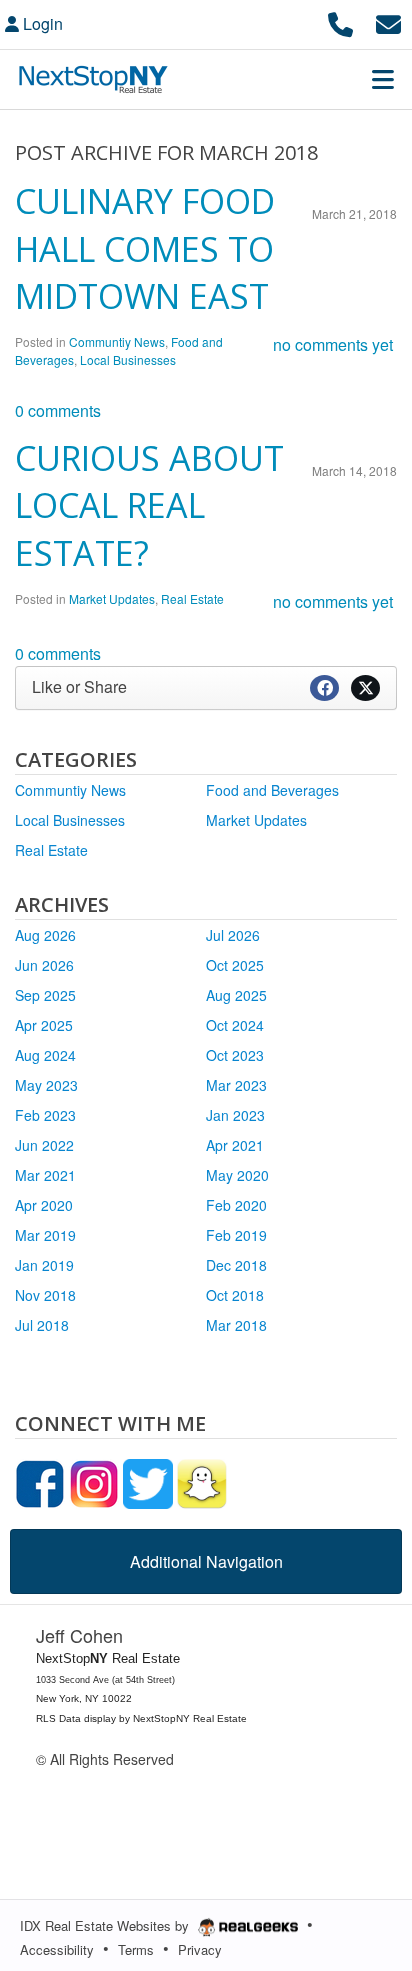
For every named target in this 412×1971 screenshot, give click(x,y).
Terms (136, 1949)
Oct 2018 (235, 1295)
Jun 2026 (44, 965)
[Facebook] (40, 1482)
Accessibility (57, 1949)
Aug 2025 (236, 995)
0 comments (58, 410)
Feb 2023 (45, 1115)
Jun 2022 (44, 1145)
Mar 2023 (236, 1085)
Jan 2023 (235, 1115)
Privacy (200, 1949)
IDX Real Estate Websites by (106, 1925)
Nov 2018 (45, 1295)
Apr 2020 (44, 1205)
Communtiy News (117, 341)
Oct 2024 (235, 1025)
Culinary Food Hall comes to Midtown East (145, 248)
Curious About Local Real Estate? (149, 505)
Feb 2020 (236, 1205)
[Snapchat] (202, 1482)
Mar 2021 (45, 1175)
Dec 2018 (236, 1265)
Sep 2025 (45, 995)
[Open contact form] (388, 21)
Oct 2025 (235, 965)
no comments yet (333, 344)
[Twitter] (148, 1482)
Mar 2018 (236, 1325)
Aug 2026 (45, 935)
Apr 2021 (235, 1145)
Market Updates (112, 598)
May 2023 (46, 1085)
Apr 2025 (44, 1025)
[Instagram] (94, 1482)
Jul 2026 (233, 935)
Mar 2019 (45, 1235)
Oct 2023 (235, 1055)
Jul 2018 (42, 1325)
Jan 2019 (44, 1265)
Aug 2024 (45, 1055)
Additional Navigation (206, 1561)
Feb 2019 (236, 1235)
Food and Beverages (272, 790)
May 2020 (237, 1175)
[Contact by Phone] (340, 21)
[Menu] (383, 79)
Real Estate (192, 598)
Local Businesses (128, 359)
